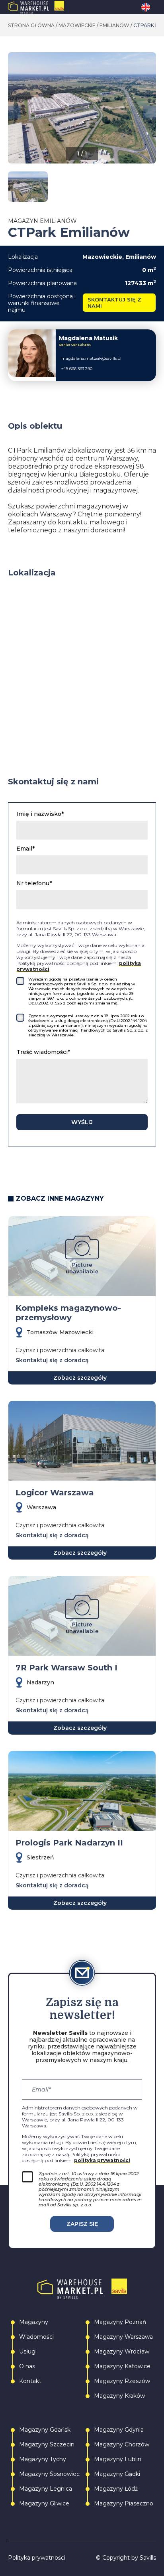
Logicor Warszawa (55, 1493)
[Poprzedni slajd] (14, 112)
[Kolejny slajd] (150, 112)
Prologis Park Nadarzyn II (69, 1843)
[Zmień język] (149, 7)
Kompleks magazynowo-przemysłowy (68, 1313)
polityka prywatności (102, 2160)
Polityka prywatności (37, 2558)
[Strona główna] (53, 7)
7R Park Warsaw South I (66, 1668)
